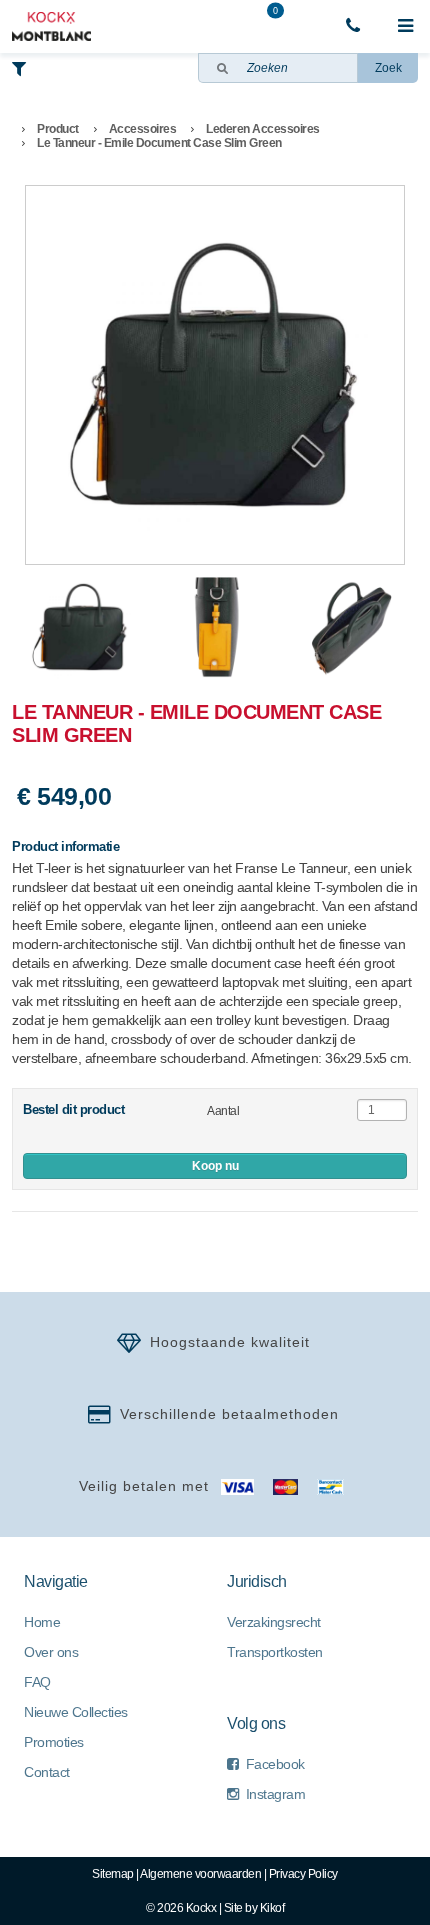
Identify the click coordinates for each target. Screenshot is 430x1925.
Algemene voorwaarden (200, 1874)
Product (58, 129)
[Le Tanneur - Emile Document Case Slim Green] (215, 375)
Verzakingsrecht (274, 1622)
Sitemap (113, 1874)
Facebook (275, 1764)
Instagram (276, 1794)
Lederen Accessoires (263, 129)
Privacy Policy (303, 1874)
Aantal (223, 1111)
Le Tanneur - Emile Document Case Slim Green (159, 143)
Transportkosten (275, 1652)
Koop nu (215, 1166)
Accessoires (143, 129)
